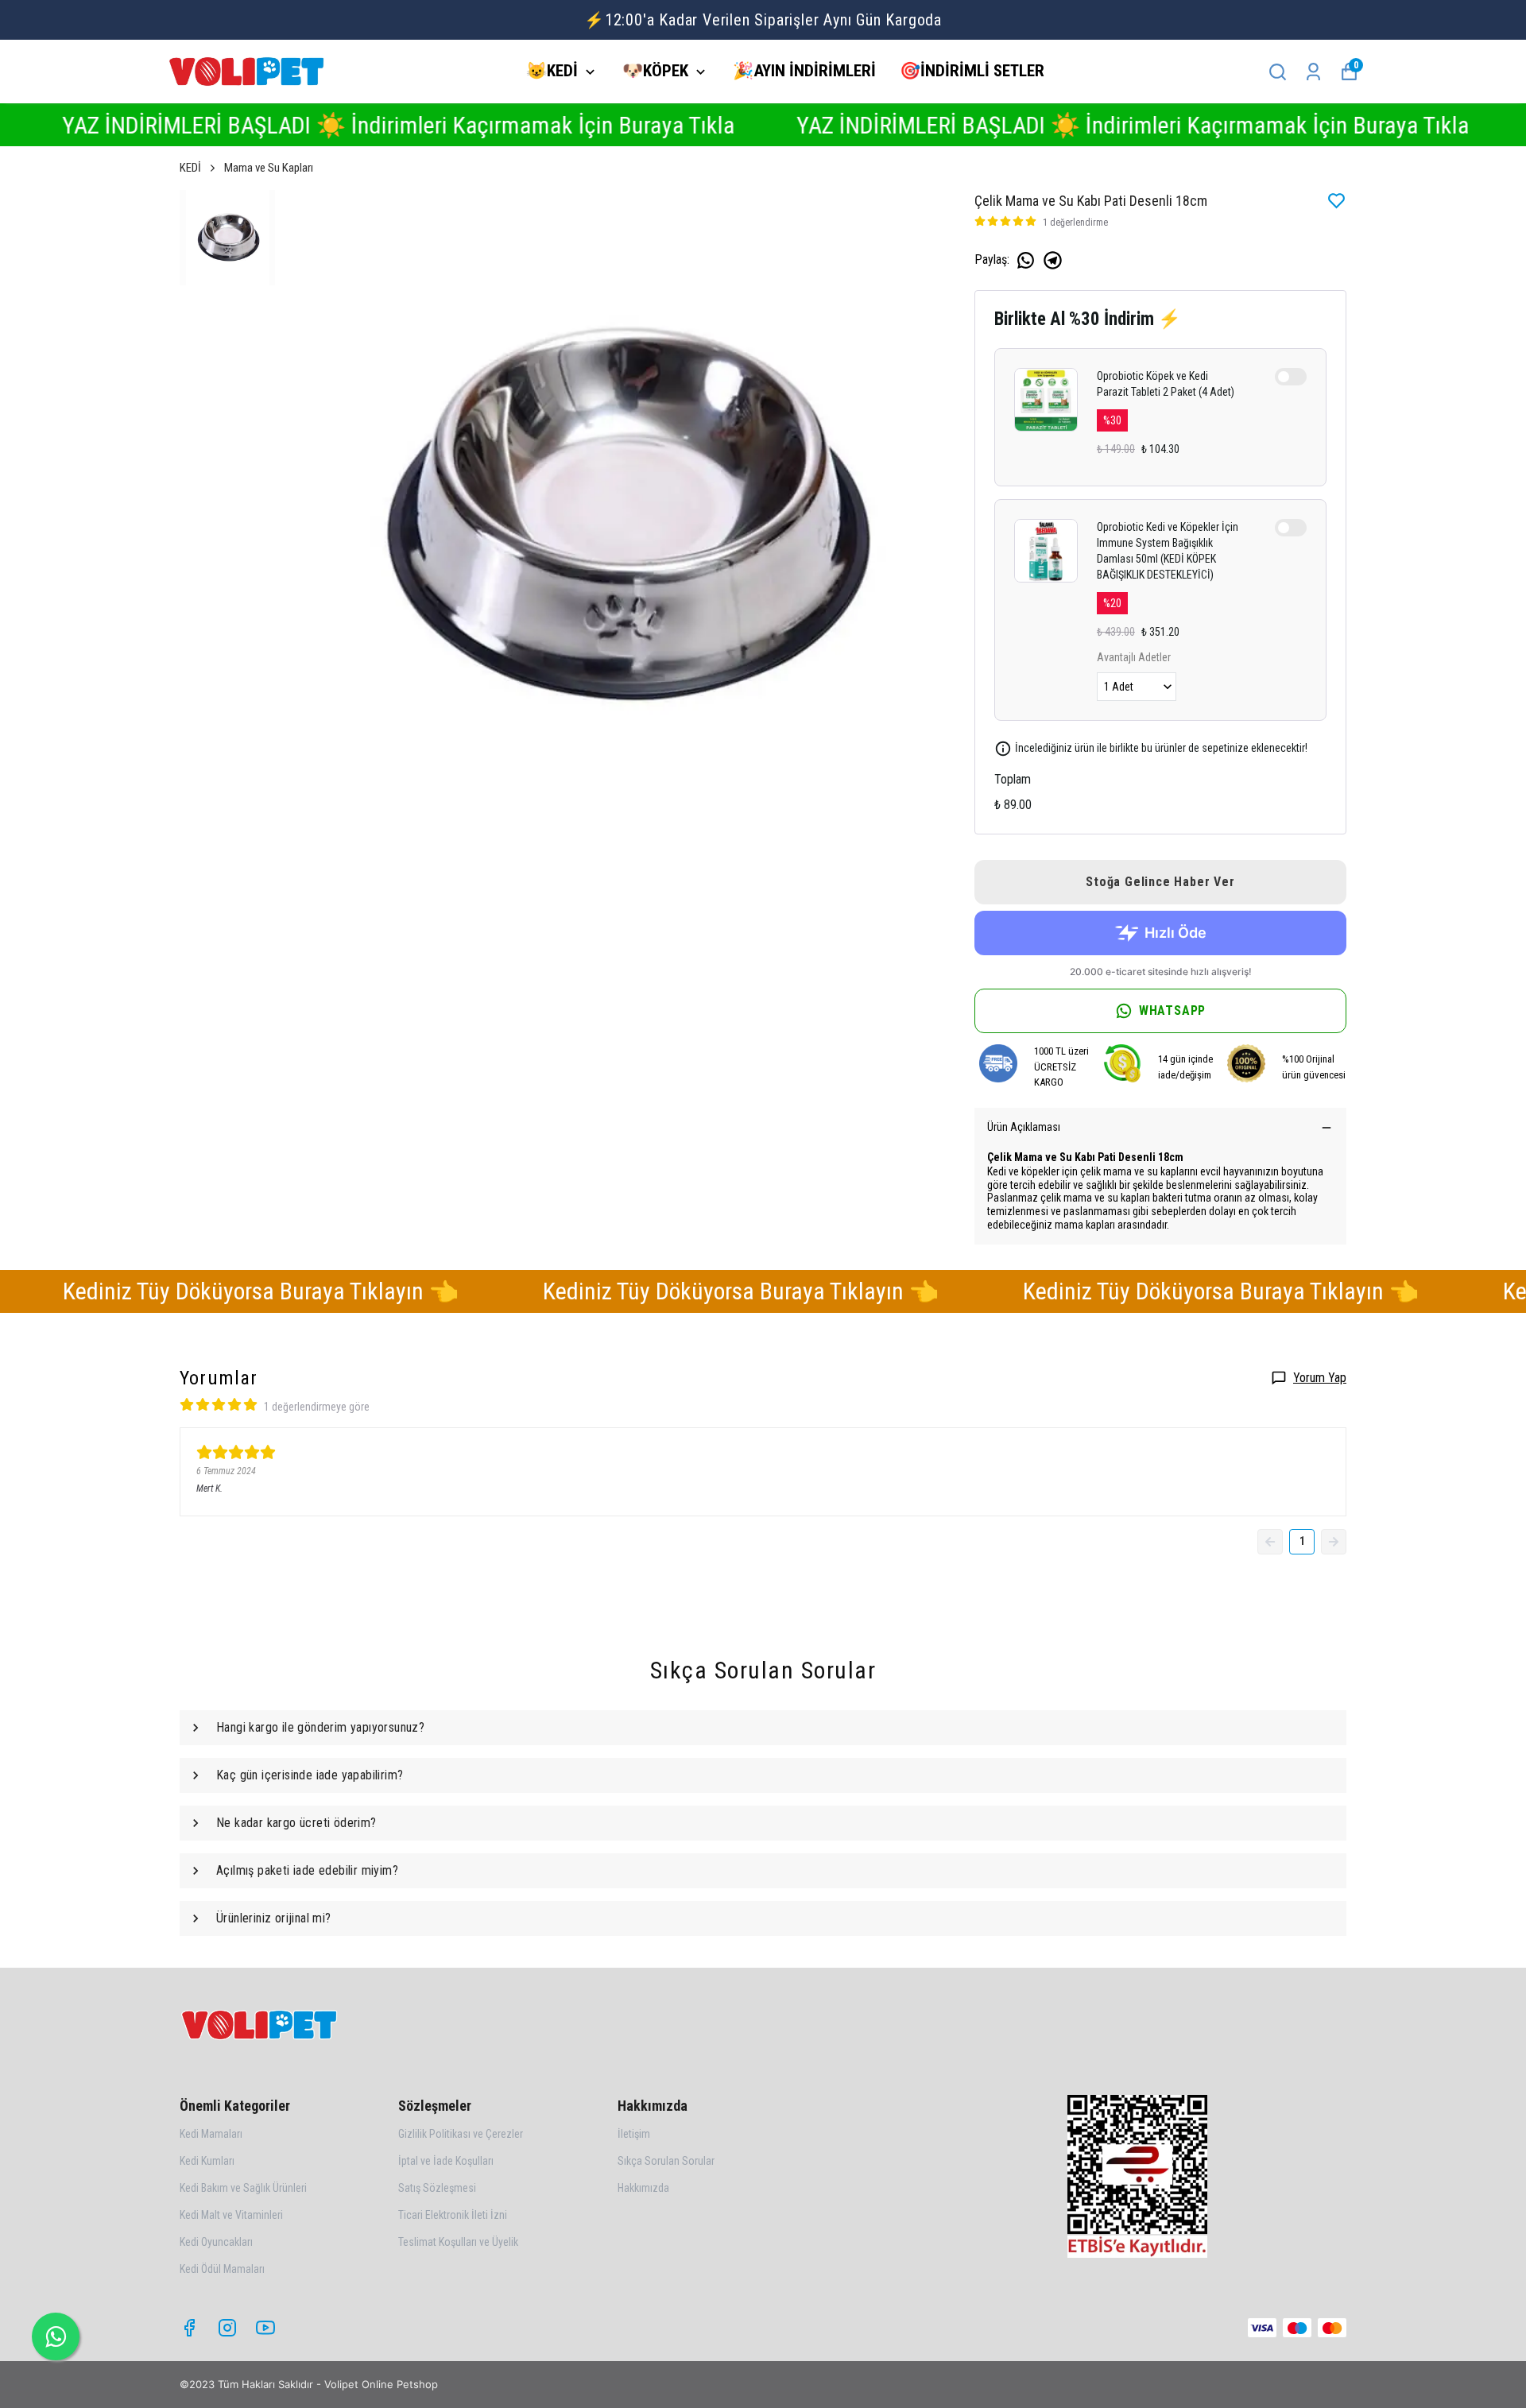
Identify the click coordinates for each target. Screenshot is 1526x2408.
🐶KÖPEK (655, 71)
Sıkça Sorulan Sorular (666, 2161)
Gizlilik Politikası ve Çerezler (461, 2134)
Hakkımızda (643, 2188)
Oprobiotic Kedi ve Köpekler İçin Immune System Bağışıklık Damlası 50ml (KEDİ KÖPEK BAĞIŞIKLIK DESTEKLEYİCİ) (1168, 551)
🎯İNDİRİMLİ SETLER (972, 71)
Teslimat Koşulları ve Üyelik (458, 2242)
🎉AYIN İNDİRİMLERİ (804, 71)
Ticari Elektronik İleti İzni (453, 2215)
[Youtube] (265, 2328)
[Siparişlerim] (1313, 72)
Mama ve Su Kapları (269, 168)
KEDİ (190, 168)
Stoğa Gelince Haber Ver (1160, 882)
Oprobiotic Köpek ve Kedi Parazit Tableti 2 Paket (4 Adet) (1166, 384)
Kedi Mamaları (211, 2134)
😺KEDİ (552, 71)
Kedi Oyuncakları (216, 2242)
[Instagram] (227, 2328)
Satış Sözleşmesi (437, 2188)
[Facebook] (189, 2328)
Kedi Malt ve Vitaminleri (231, 2215)
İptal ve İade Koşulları (446, 2161)
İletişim (634, 2134)
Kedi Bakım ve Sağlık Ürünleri (243, 2188)
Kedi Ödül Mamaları (222, 2269)
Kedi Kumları (207, 2161)
